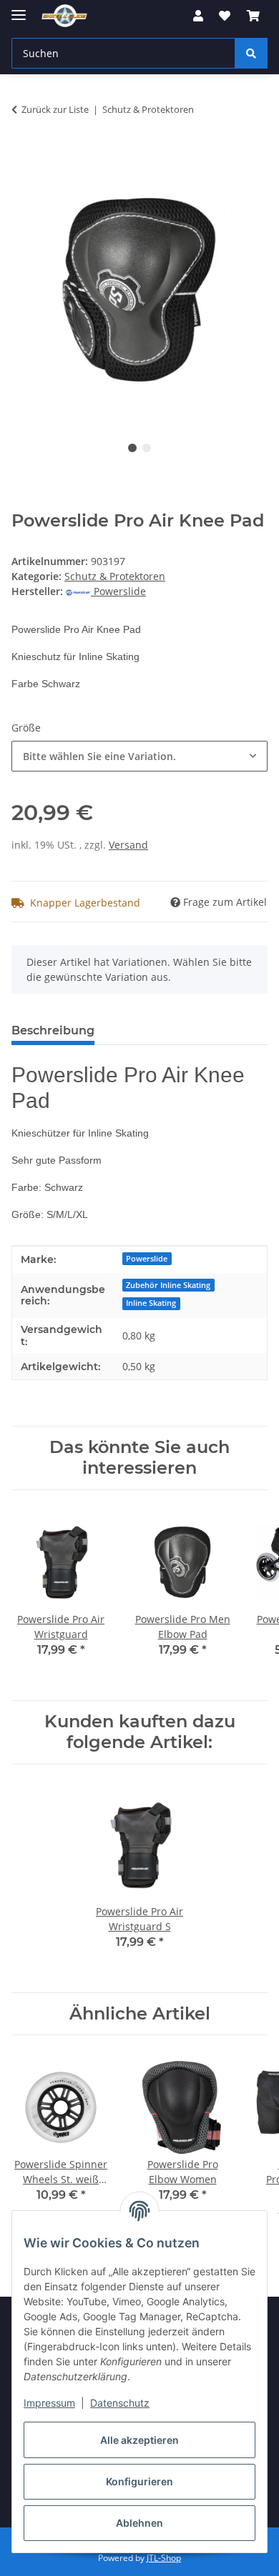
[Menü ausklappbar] (19, 9)
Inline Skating (151, 1303)
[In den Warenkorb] (23, 154)
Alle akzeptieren (139, 2440)
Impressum (49, 2403)
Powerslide (147, 1259)
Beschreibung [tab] (53, 1030)
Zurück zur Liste (55, 109)
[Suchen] (251, 53)
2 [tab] (147, 448)
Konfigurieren (139, 2481)
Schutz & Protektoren (115, 576)
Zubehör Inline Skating (168, 1285)
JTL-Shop (164, 2558)
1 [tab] (132, 448)
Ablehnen (139, 2523)
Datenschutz (120, 2403)
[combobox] (139, 756)
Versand (128, 845)
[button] (198, 16)
